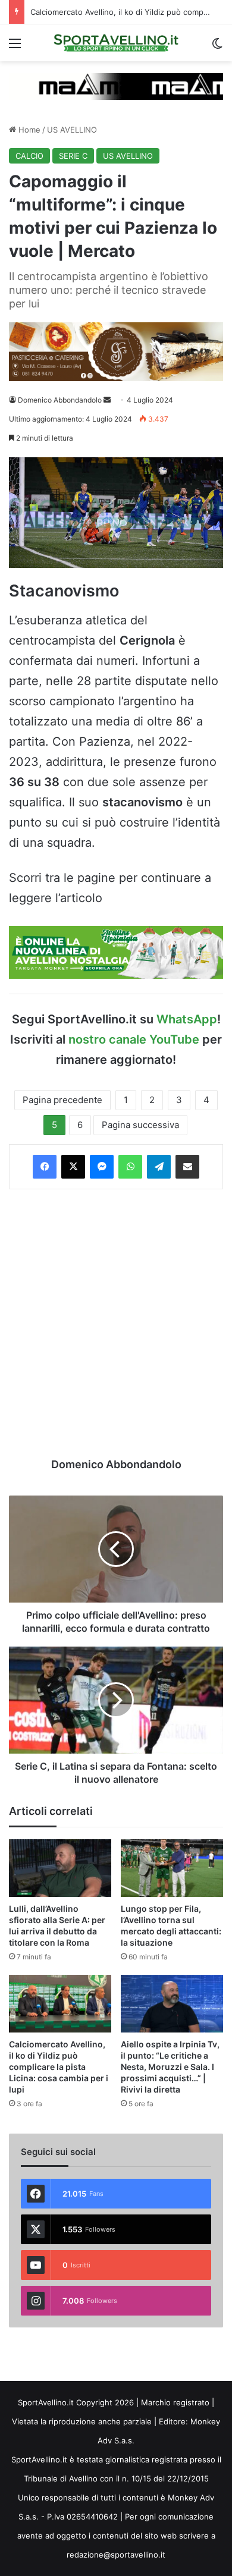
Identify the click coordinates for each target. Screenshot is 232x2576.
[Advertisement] (116, 1323)
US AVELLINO (72, 130)
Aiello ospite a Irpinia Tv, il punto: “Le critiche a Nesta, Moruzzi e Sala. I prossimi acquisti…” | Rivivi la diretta (170, 2067)
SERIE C (73, 156)
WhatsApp (187, 1019)
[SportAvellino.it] (116, 43)
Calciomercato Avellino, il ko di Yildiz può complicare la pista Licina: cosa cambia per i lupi (59, 2067)
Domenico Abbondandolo (60, 400)
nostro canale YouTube (134, 1039)
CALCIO (29, 156)
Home (28, 130)
